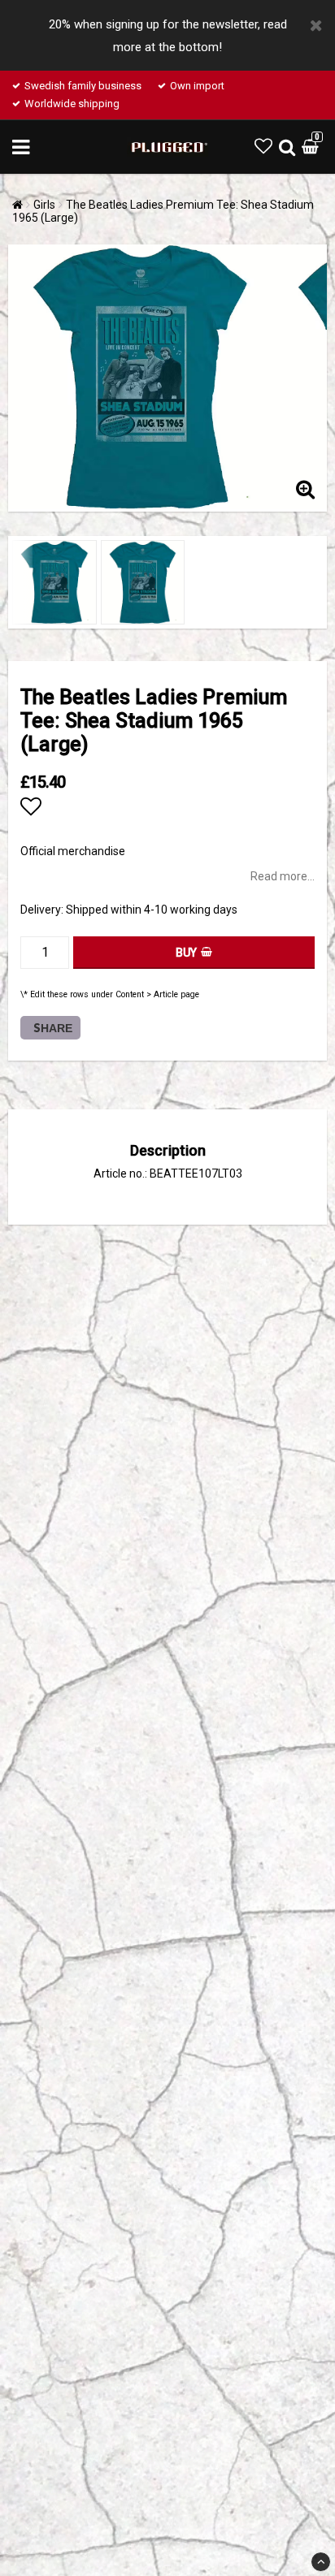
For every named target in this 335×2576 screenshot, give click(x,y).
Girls (44, 205)
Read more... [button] (283, 876)
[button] (263, 147)
